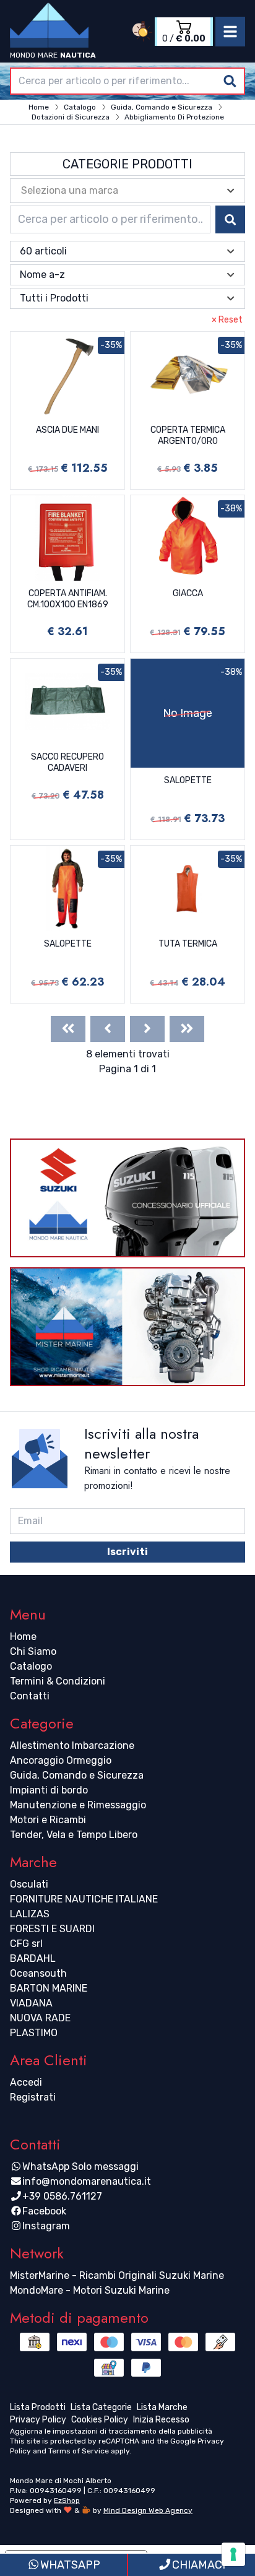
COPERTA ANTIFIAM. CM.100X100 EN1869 (68, 599)
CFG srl (26, 1944)
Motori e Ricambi (48, 1820)
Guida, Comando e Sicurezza (77, 1775)
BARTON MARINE (49, 1988)
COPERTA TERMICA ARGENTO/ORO (188, 436)
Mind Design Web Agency (148, 2510)
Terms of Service (79, 2451)
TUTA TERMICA (188, 944)
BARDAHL (33, 1958)
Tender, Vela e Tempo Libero (74, 1835)
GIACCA (188, 593)
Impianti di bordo (49, 1790)
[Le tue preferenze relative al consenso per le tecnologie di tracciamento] (233, 2554)
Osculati (29, 1884)
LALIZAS (30, 1914)
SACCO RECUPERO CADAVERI (67, 762)
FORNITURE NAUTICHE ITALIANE (84, 1899)
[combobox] (127, 81)
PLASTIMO (34, 2033)
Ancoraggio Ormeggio (61, 1760)
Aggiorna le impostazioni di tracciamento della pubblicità (111, 2431)
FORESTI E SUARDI (52, 1929)
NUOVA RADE (40, 2018)
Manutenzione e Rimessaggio (78, 1805)
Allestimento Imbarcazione (72, 1746)
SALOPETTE (188, 780)
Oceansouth (38, 1973)
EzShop (67, 2500)
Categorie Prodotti (127, 164)
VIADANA (31, 2003)
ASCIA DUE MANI (67, 430)
